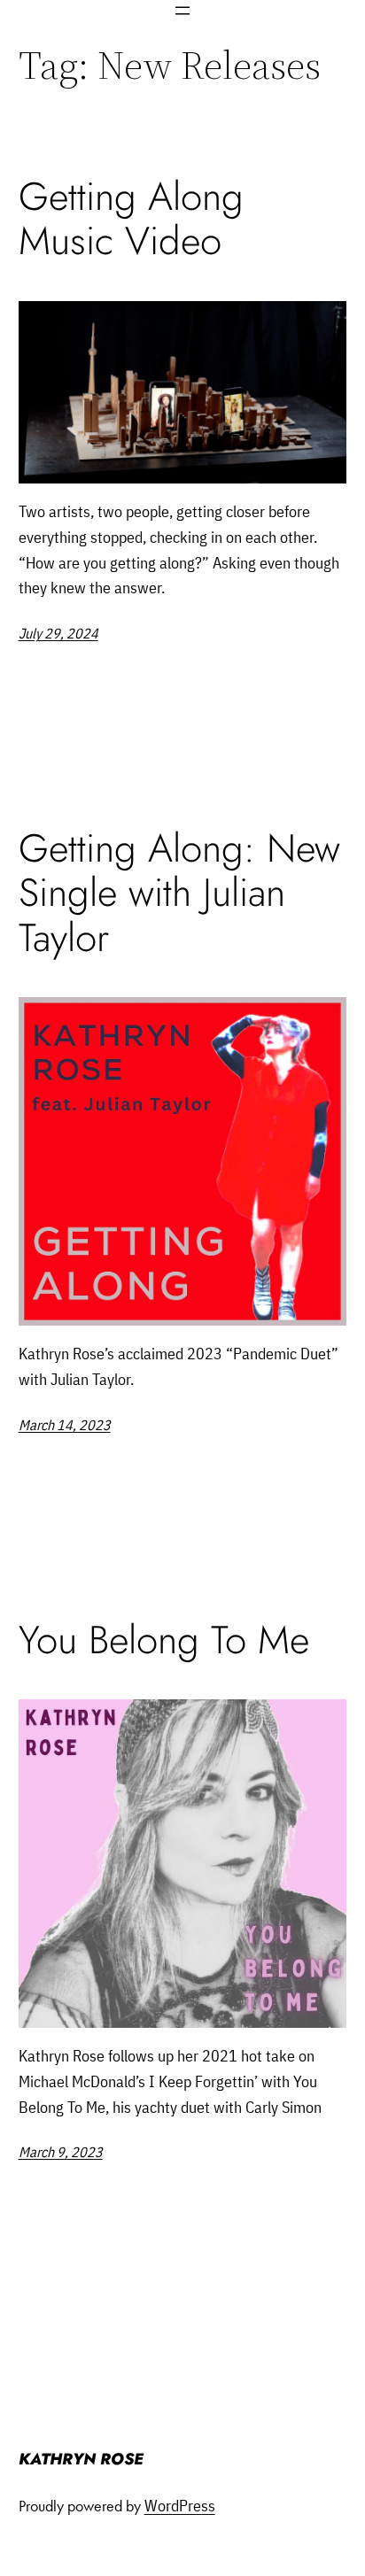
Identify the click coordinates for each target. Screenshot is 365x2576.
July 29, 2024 (58, 633)
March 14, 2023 (65, 1425)
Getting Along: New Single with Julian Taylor (179, 893)
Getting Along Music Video (131, 219)
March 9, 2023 (61, 2152)
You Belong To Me (164, 1640)
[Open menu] (182, 11)
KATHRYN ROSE (81, 2459)
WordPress (180, 2506)
